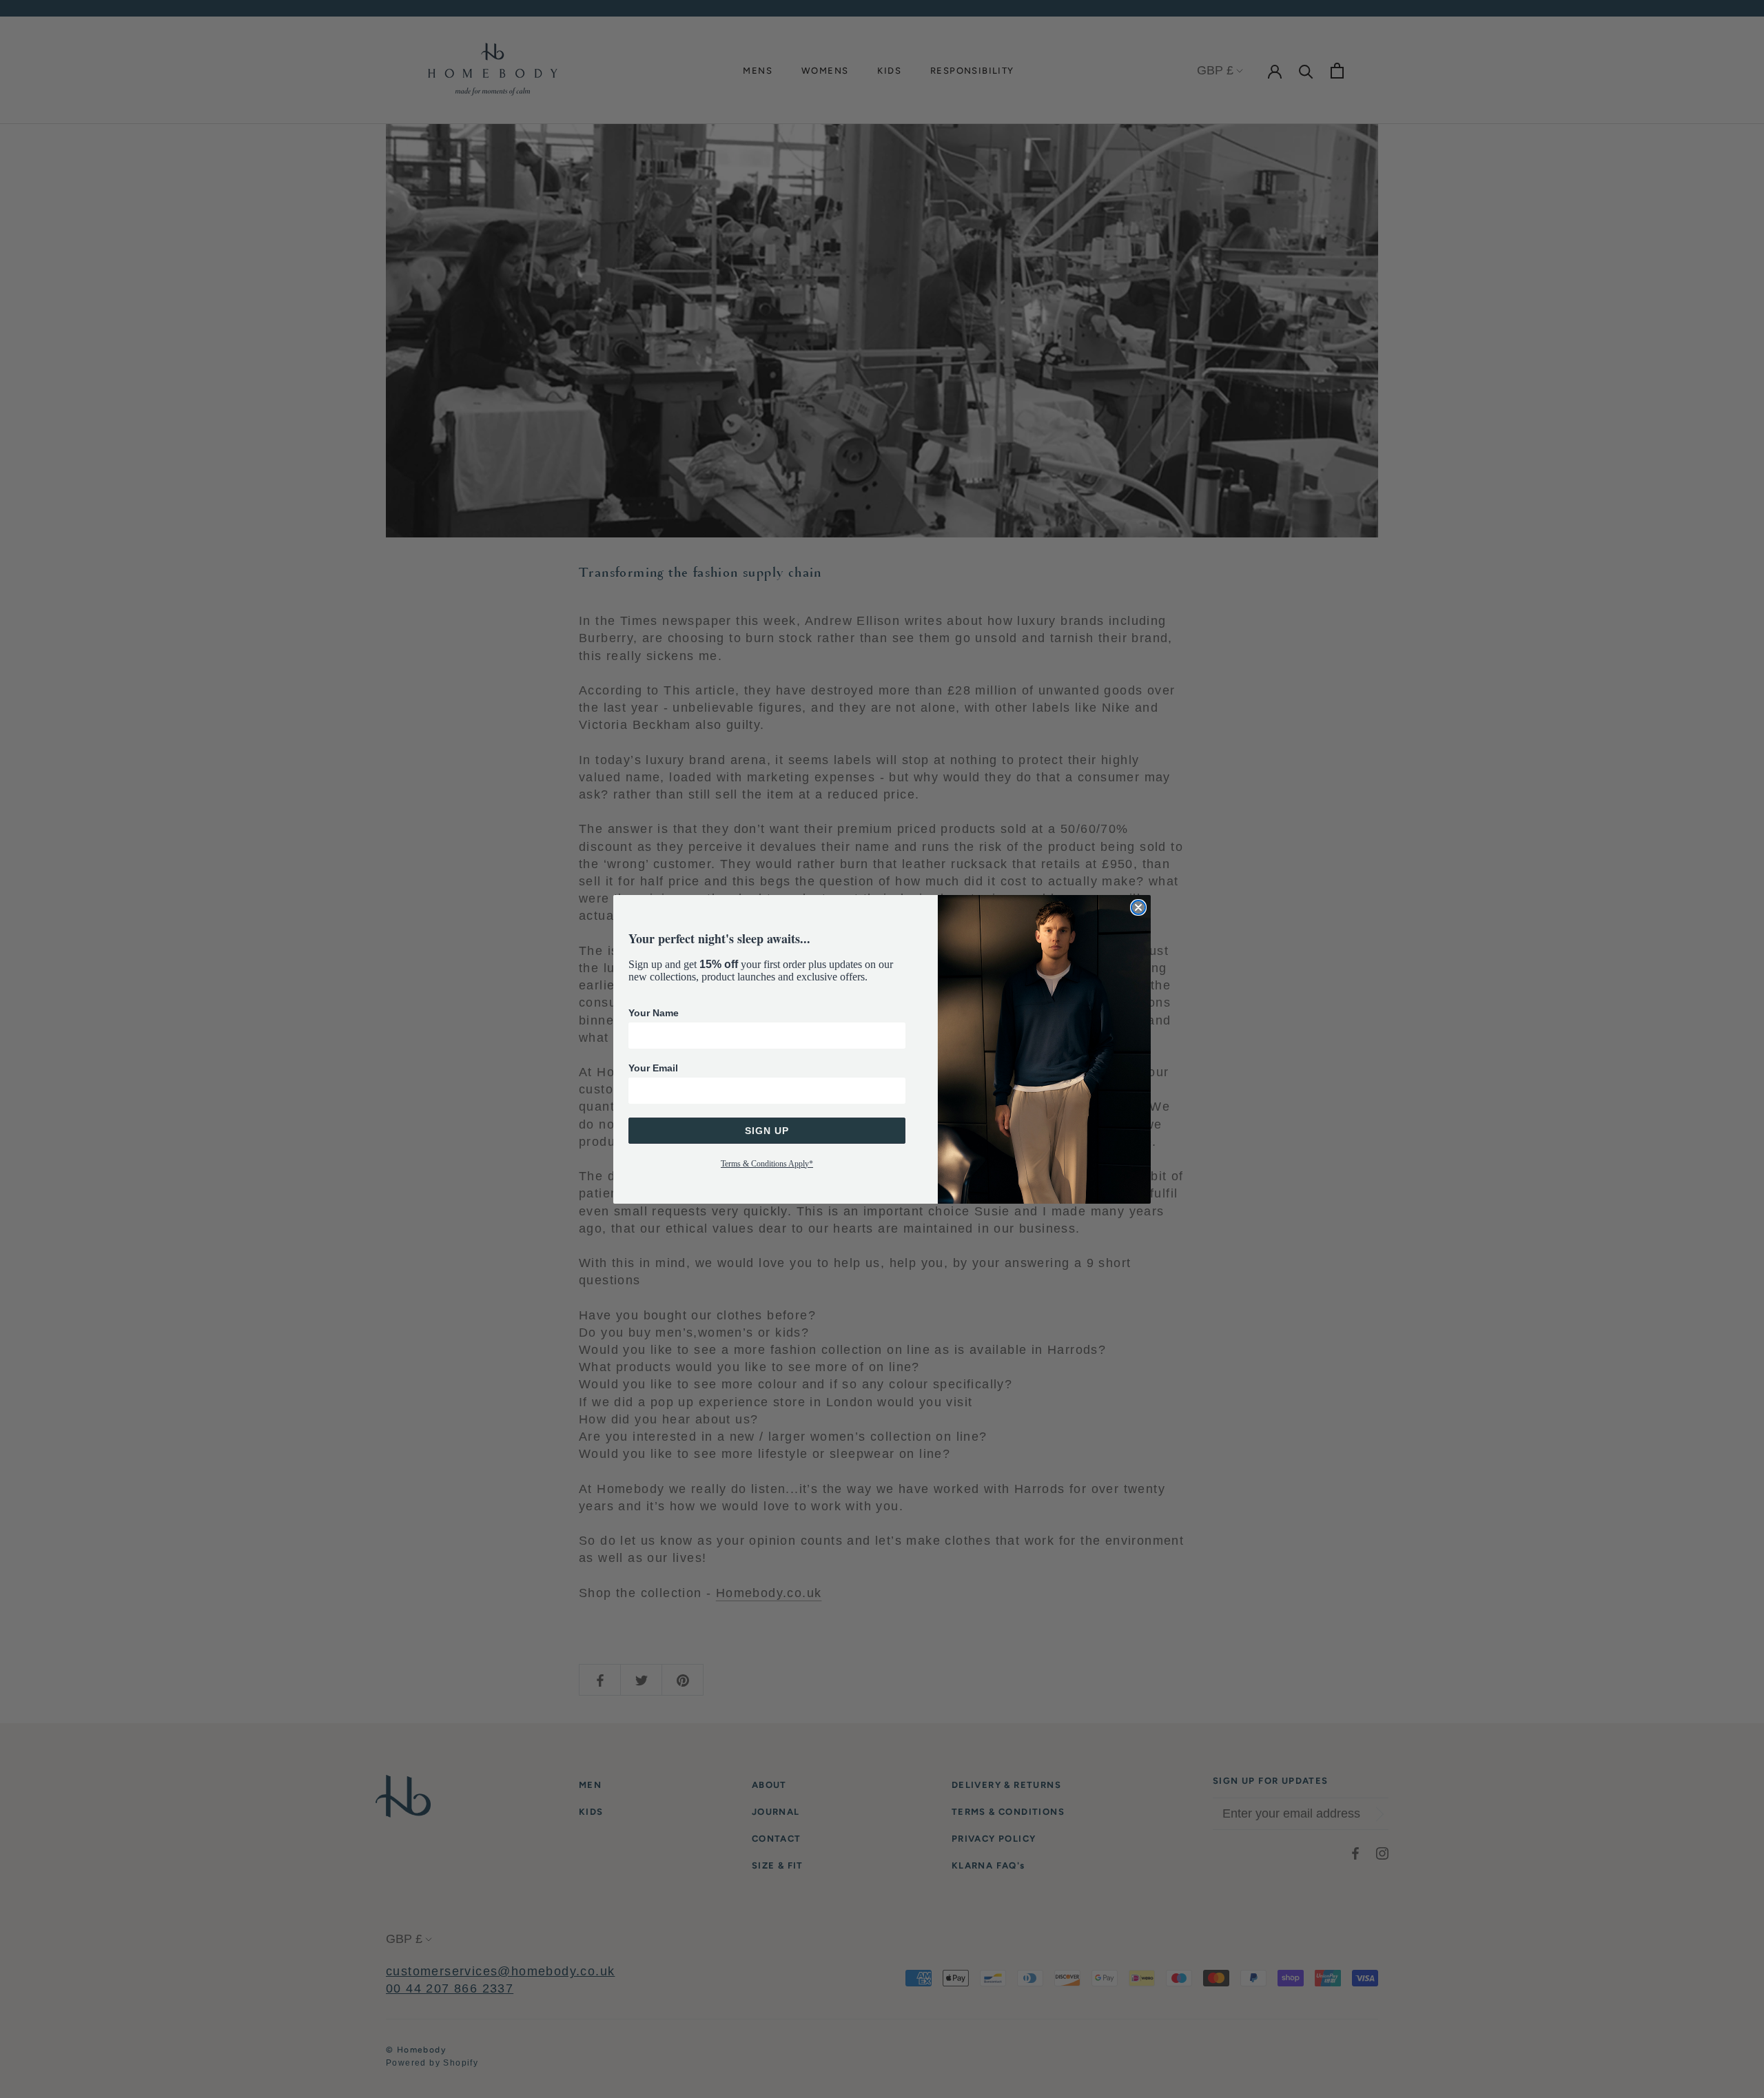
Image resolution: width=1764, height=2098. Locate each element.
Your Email (653, 1068)
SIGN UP (767, 1131)
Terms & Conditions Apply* (767, 1164)
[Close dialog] (1138, 907)
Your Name (654, 1013)
